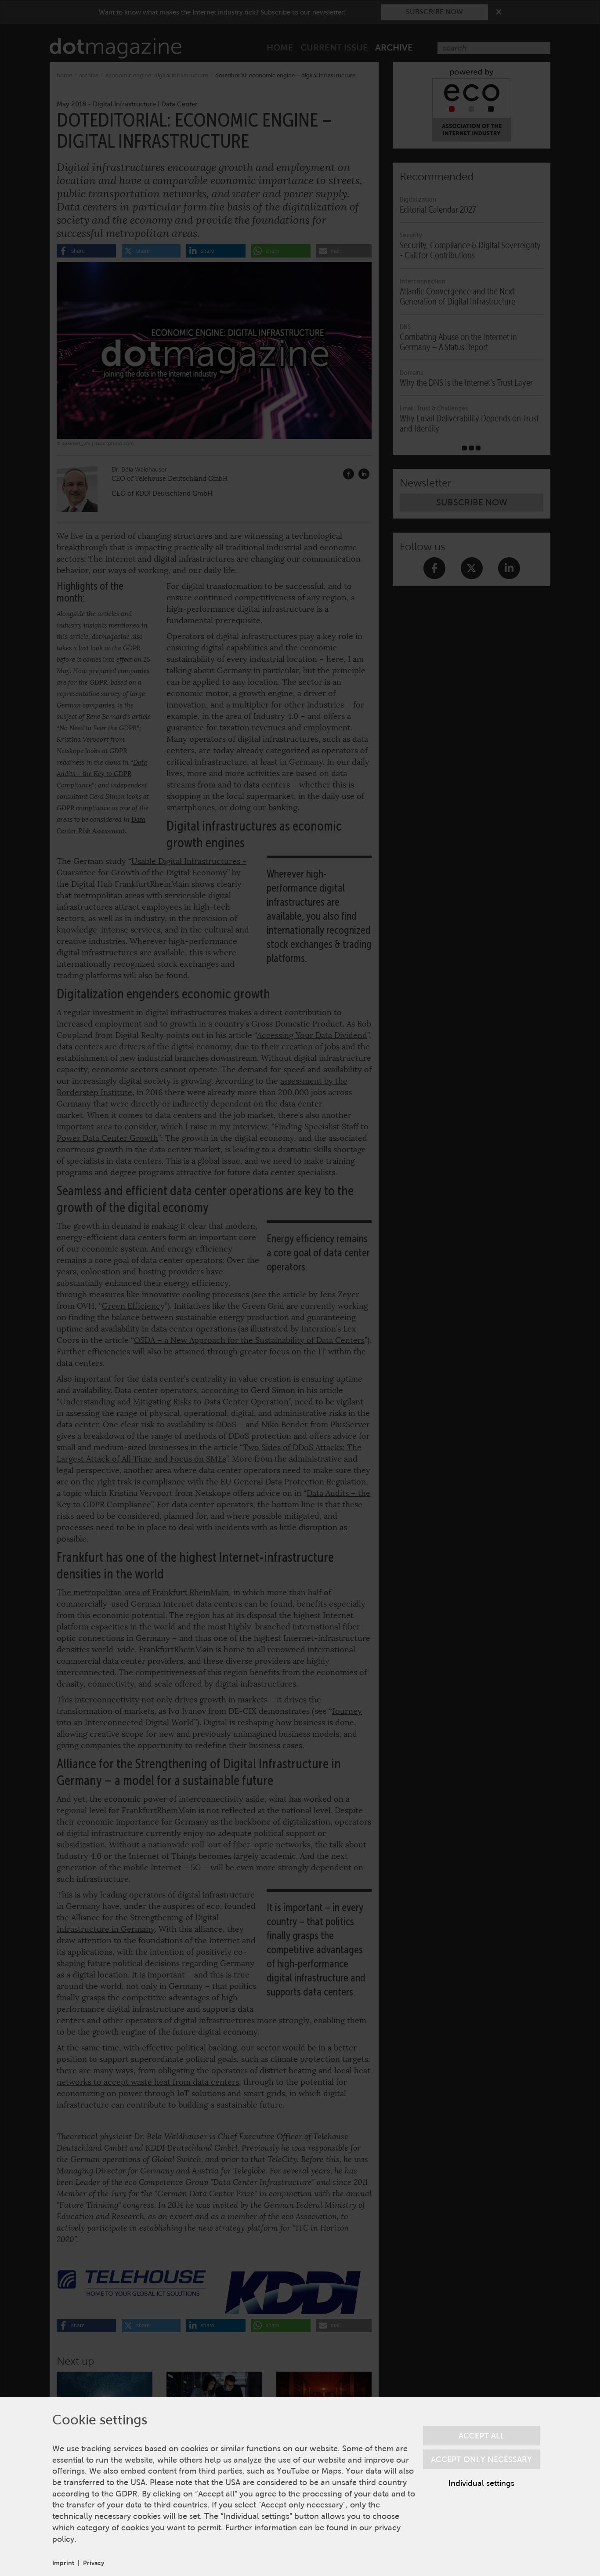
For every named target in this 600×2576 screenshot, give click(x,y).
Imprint (63, 2563)
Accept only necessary (481, 2459)
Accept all (482, 2436)
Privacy (94, 2563)
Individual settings (481, 2483)
